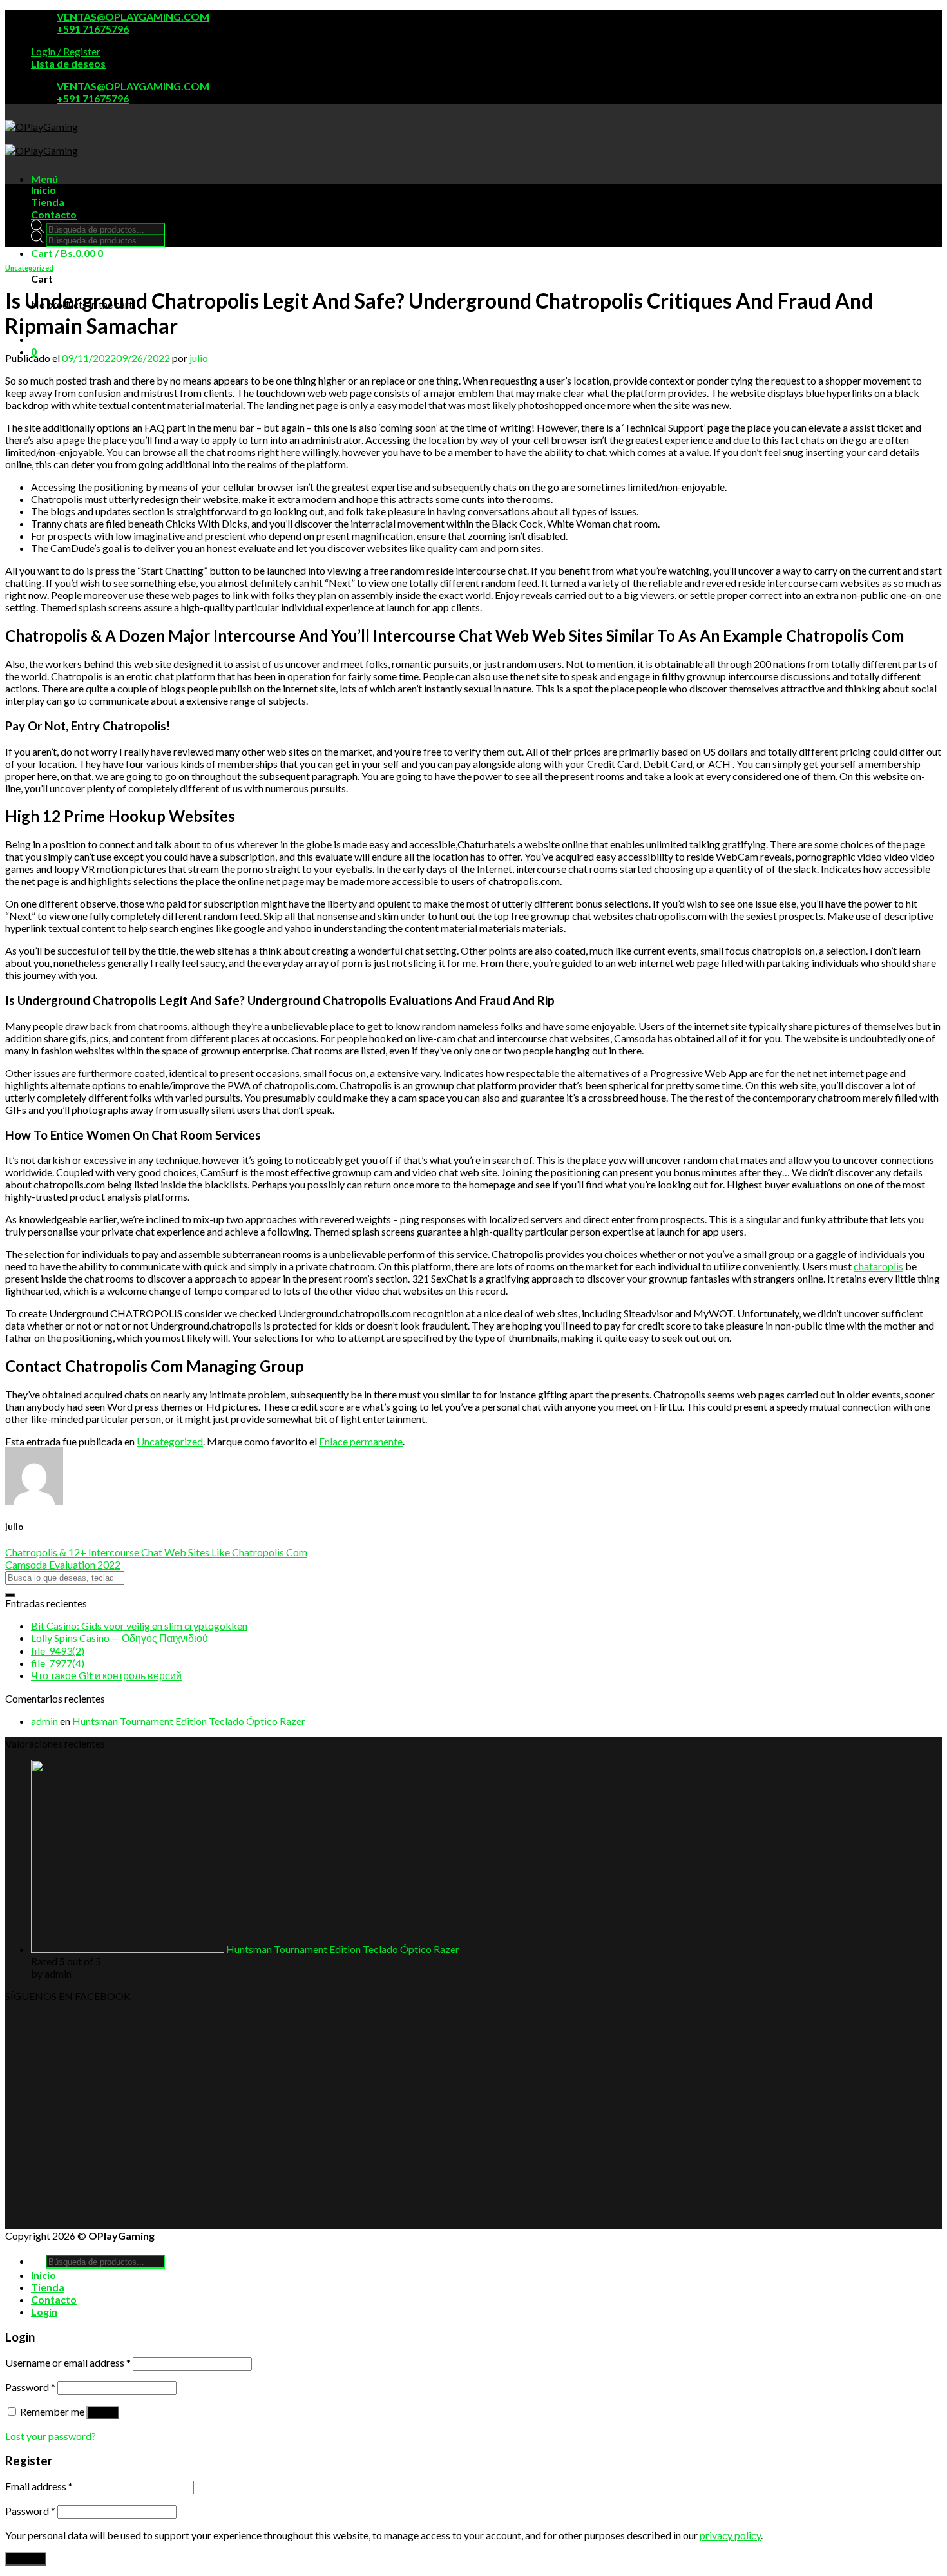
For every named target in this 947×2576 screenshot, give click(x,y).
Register (26, 2559)
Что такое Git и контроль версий (106, 1675)
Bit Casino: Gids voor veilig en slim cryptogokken (139, 1626)
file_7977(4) (58, 1663)
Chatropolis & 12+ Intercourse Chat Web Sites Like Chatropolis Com (156, 1552)
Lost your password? (51, 2436)
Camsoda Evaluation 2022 (63, 1564)
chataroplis (878, 1266)
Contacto (54, 214)
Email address (39, 2486)
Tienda (48, 202)
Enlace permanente (361, 1441)
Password (30, 2387)
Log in (103, 2413)
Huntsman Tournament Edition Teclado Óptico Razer (189, 1721)
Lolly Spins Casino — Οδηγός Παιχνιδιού (120, 1638)
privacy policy (730, 2535)
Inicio (43, 190)
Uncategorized (29, 268)
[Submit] (10, 1595)
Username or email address (68, 2362)
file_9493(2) (58, 1651)
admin (44, 1721)
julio (199, 358)
